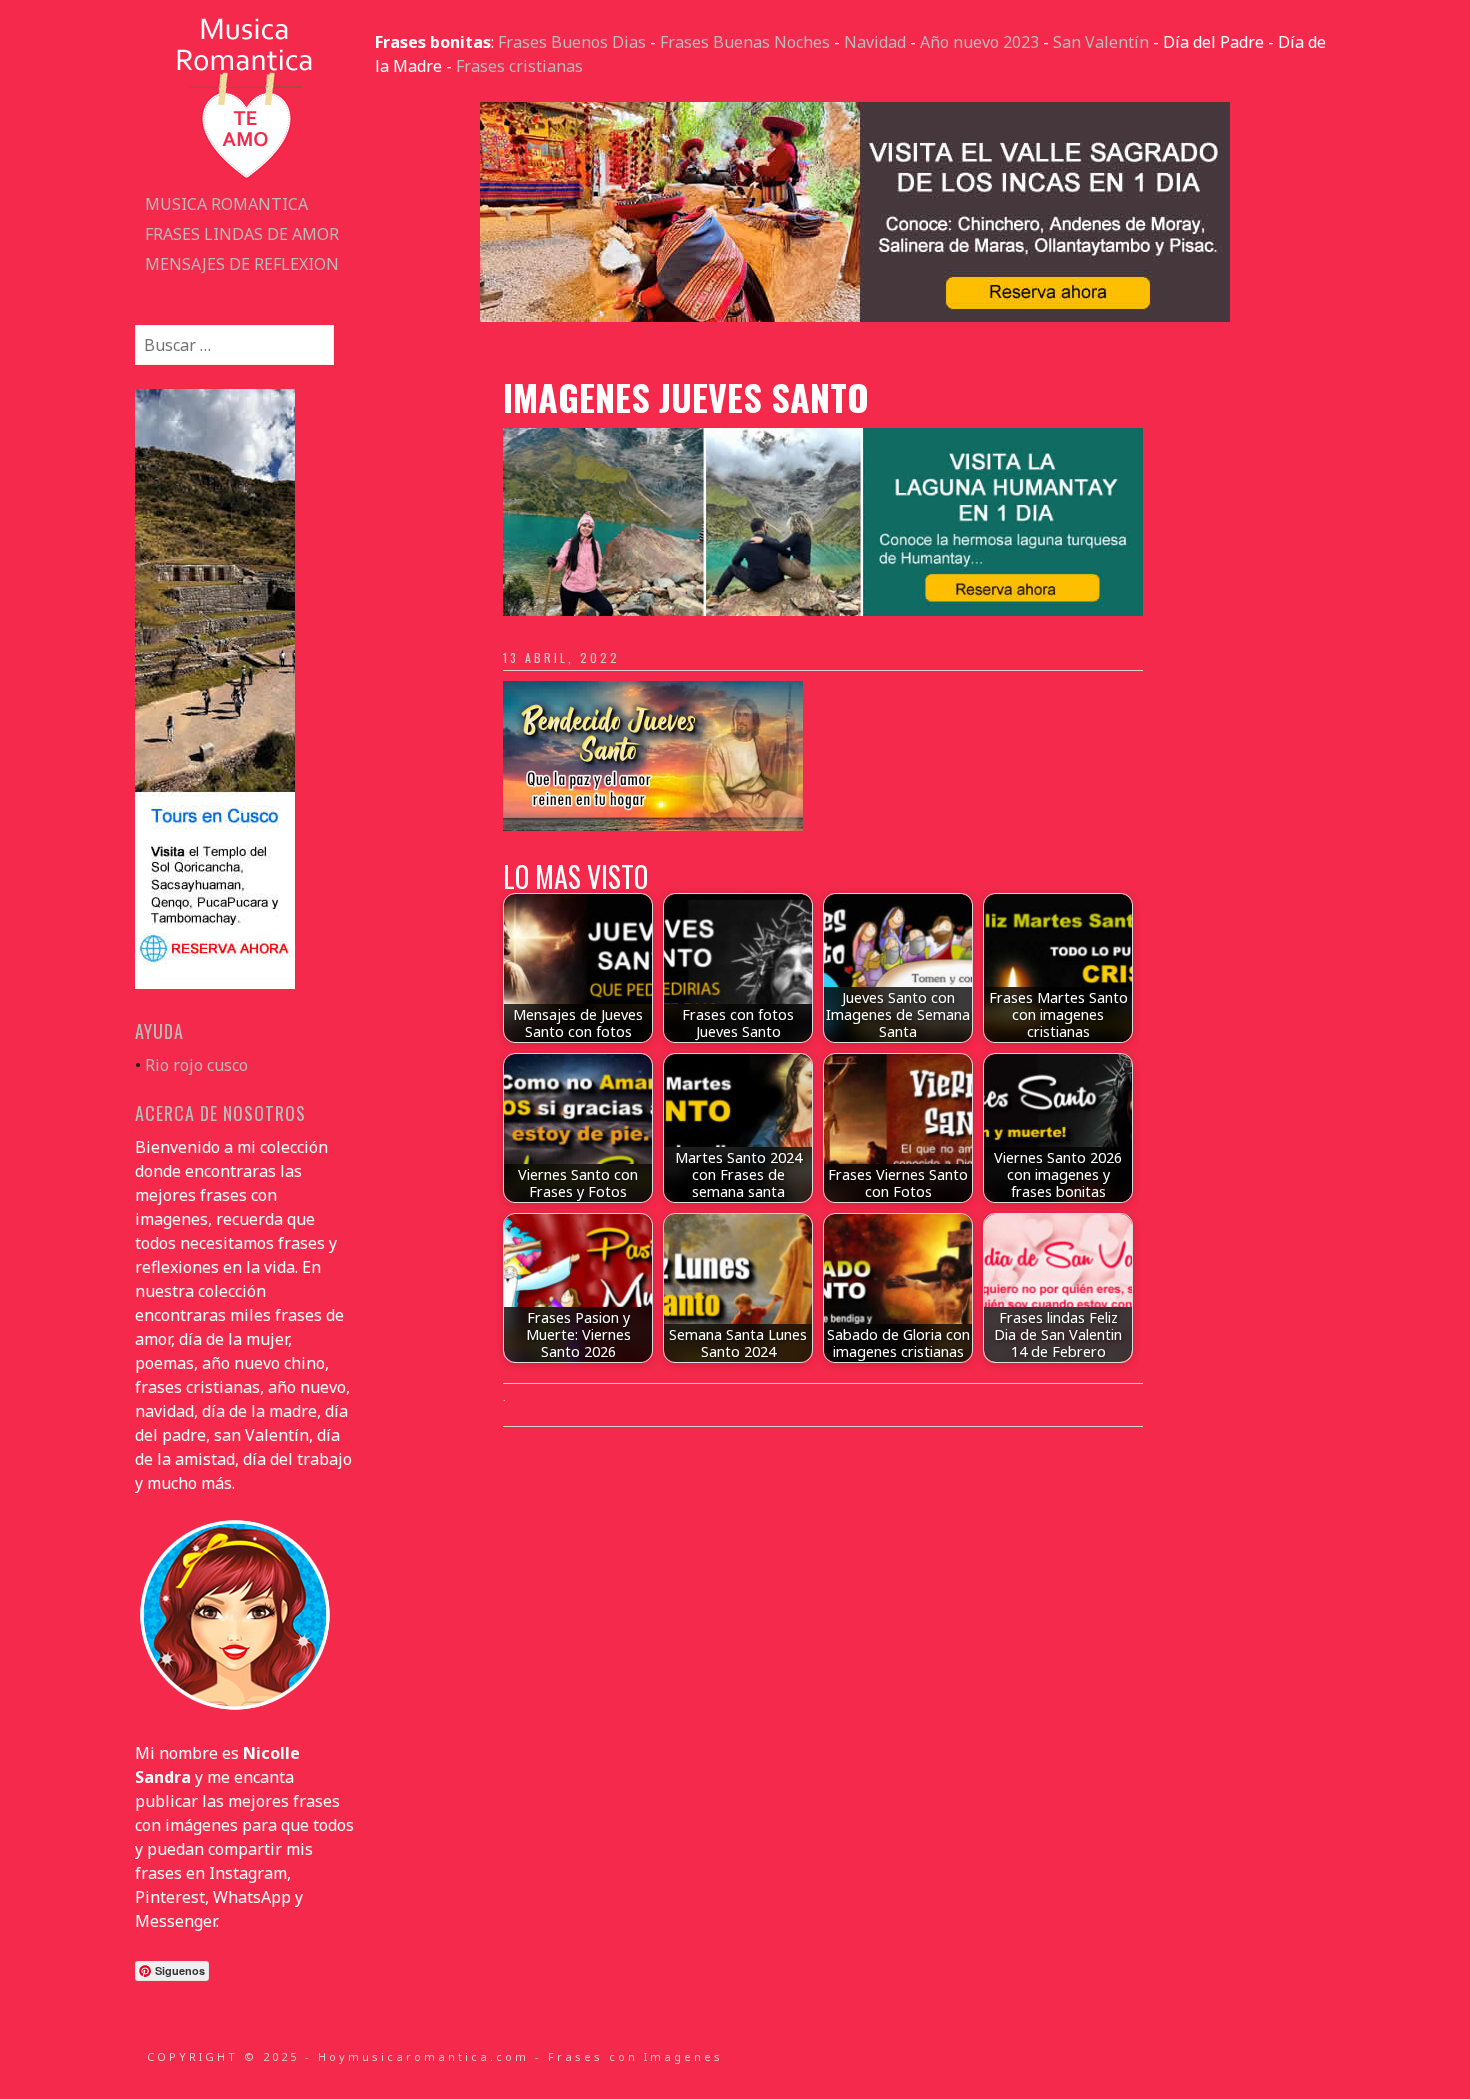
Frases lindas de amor (242, 234)
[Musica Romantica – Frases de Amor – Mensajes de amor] (245, 177)
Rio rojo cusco (196, 1065)
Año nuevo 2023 (979, 42)
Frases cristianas (519, 66)
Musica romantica (226, 204)
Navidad (875, 42)
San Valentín (1101, 42)
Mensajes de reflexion (242, 264)
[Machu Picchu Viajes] (855, 316)
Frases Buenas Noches (745, 42)
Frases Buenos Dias (572, 42)
